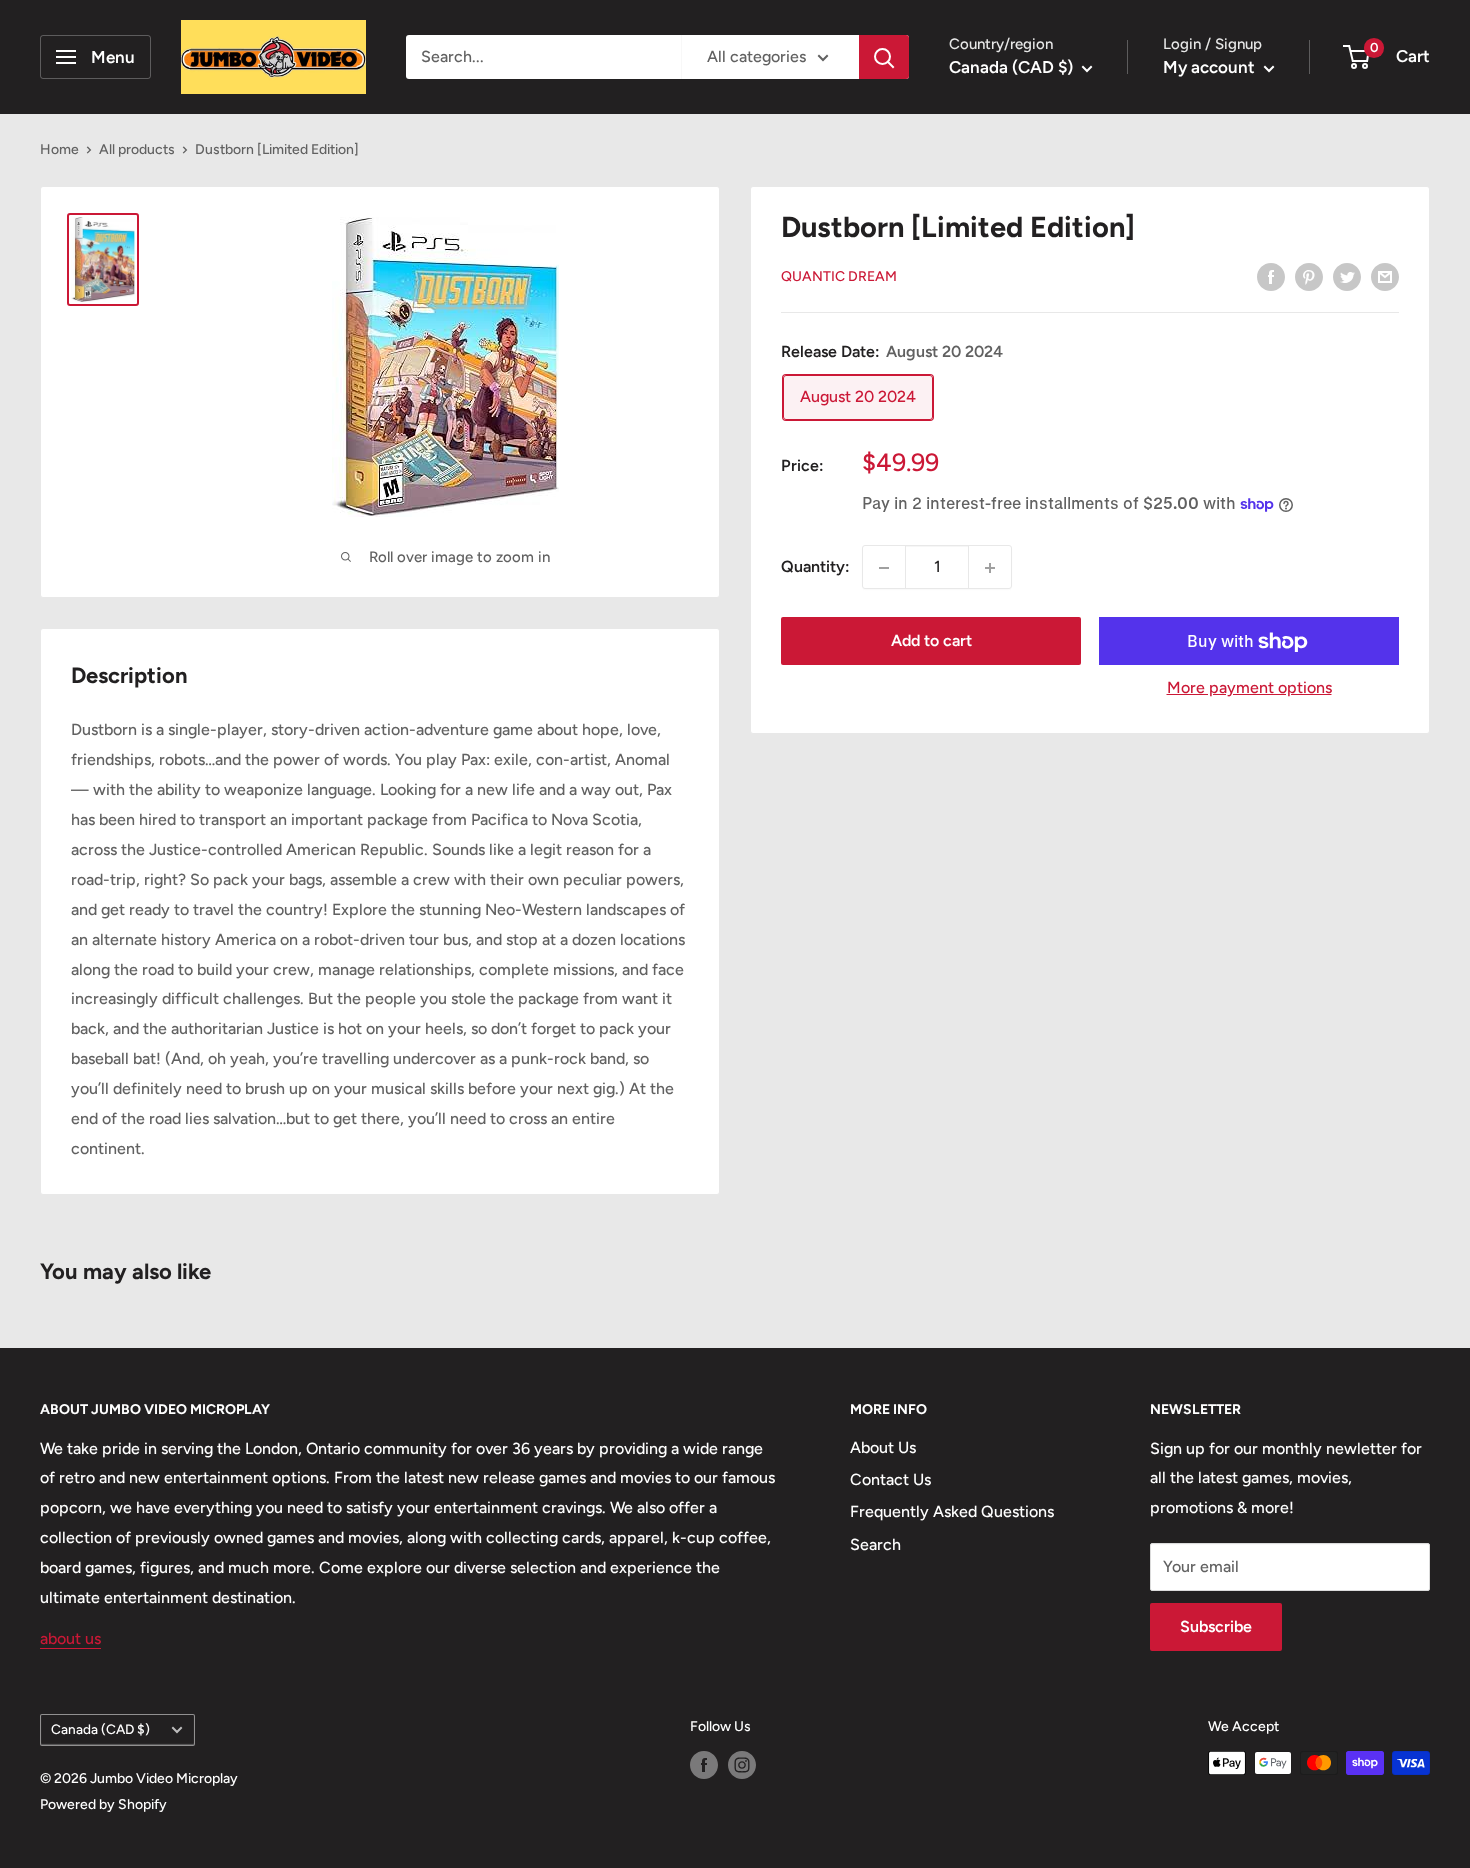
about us (70, 1638)
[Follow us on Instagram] (742, 1765)
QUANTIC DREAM (839, 277)
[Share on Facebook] (1271, 276)
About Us (883, 1447)
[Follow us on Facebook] (704, 1765)
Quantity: (815, 567)
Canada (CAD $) (100, 1729)
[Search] (884, 57)
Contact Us (890, 1479)
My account (1211, 67)
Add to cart (931, 641)
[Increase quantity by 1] (990, 568)
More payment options (1249, 688)
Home (59, 149)
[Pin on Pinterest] (1309, 276)
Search (875, 1544)
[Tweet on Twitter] (1347, 276)
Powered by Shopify (103, 1804)
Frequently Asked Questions (952, 1511)
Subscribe (1216, 1626)
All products (137, 149)
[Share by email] (1385, 276)
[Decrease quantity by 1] (884, 568)
